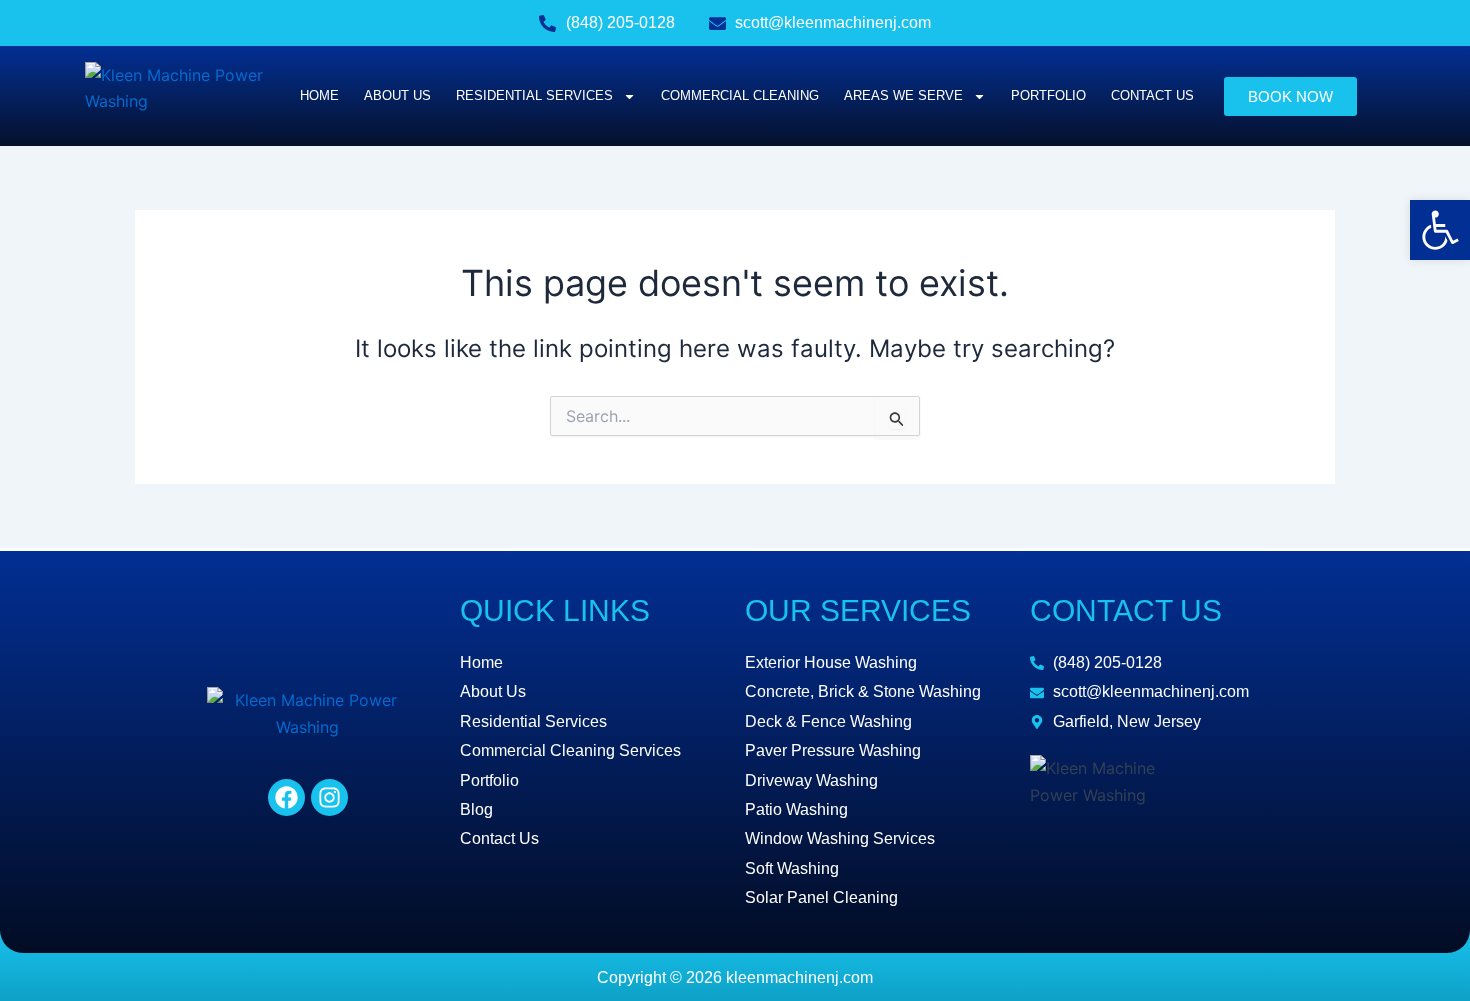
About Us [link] (397, 95)
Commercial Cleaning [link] (740, 95)
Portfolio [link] (1048, 95)
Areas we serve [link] (903, 95)
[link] (1440, 230)
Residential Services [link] (534, 95)
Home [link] (319, 95)
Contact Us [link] (1152, 95)
